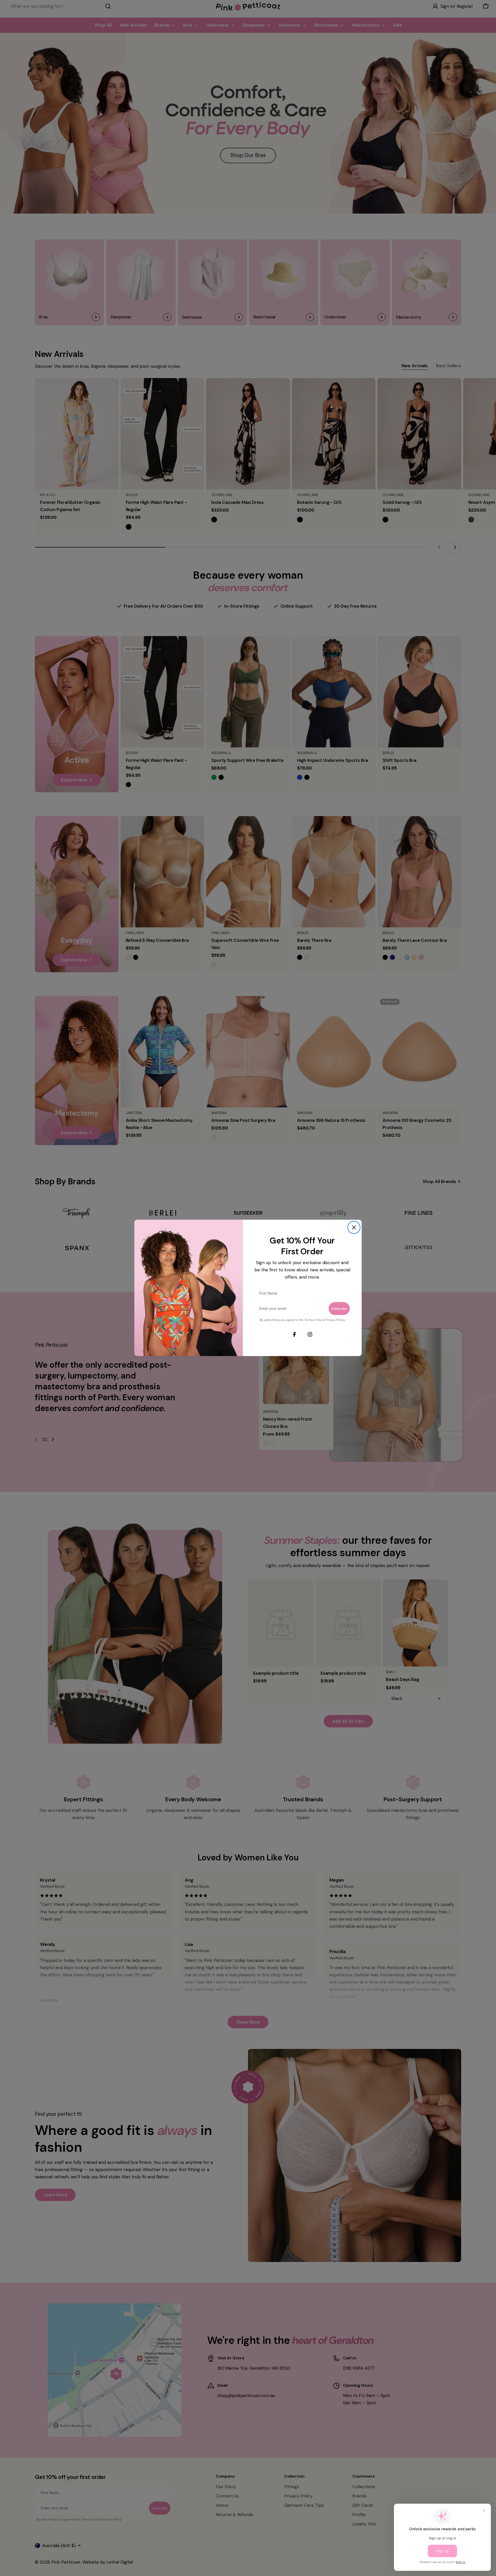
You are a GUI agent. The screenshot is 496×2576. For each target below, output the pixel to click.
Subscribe (339, 1309)
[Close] (354, 1227)
